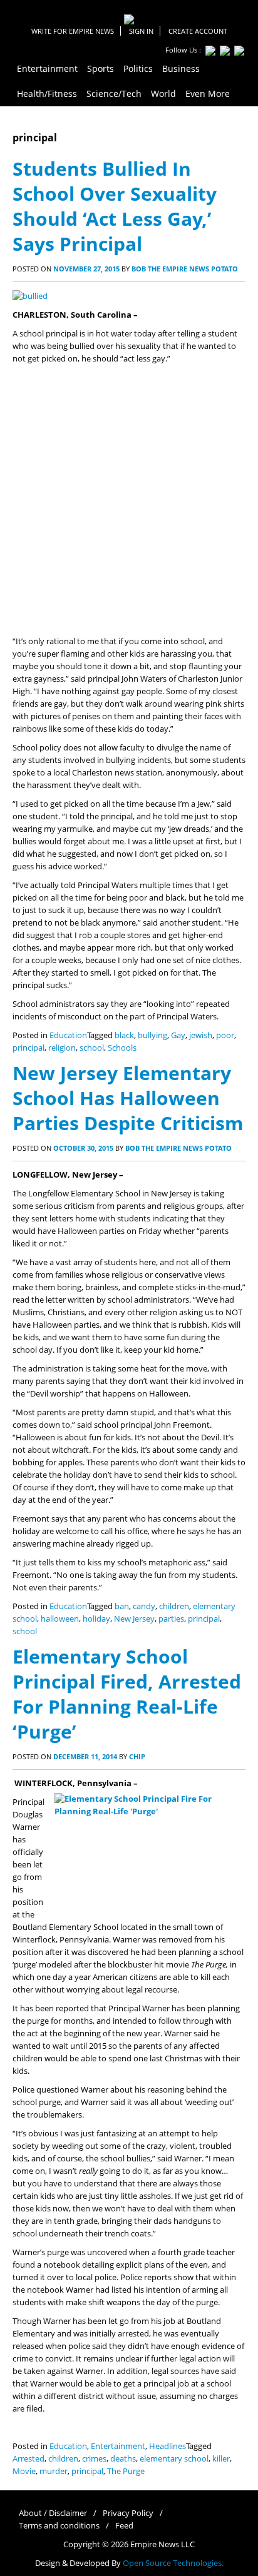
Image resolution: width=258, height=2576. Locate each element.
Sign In (141, 31)
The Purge (126, 2471)
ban (122, 1606)
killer (221, 2459)
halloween (60, 1619)
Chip (137, 1756)
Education (68, 1035)
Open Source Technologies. (173, 2563)
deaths (123, 2459)
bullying (152, 1035)
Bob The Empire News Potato (185, 269)
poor (225, 1035)
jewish (201, 1035)
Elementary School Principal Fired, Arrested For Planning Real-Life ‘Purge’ (127, 1694)
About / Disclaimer (53, 2513)
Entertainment (118, 2446)
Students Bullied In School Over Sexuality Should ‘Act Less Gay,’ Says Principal (115, 206)
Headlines (168, 2446)
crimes (94, 2459)
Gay (178, 1035)
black (124, 1035)
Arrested (28, 2459)
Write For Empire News (73, 31)
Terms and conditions (59, 2526)
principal (28, 1048)
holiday (96, 1619)
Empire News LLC (163, 2544)
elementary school (174, 2459)
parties (171, 1619)
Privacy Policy (128, 2513)
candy (144, 1606)
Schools (122, 1048)
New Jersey (134, 1619)
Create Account (198, 31)
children (174, 1606)
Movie (24, 2471)
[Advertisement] (129, 500)
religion (62, 1048)
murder (54, 2471)
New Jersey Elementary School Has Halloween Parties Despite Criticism (128, 1098)
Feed (124, 2526)
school (92, 1048)
